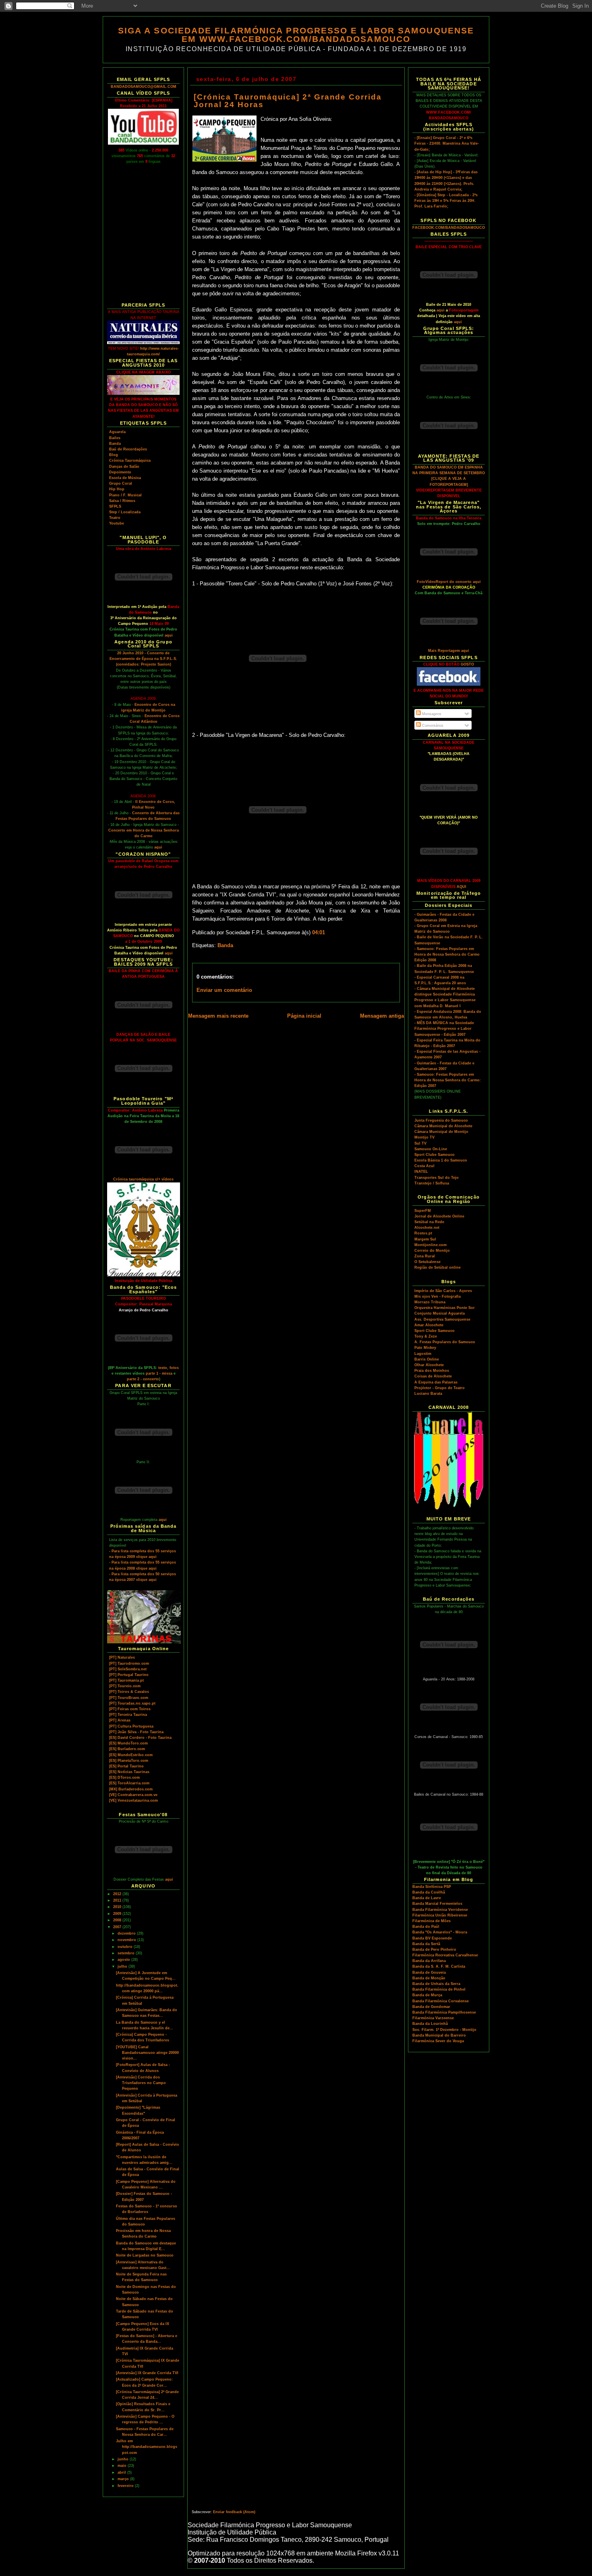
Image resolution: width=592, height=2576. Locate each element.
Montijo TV (424, 1137)
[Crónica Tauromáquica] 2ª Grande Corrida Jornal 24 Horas (288, 101)
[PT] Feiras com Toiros (130, 1709)
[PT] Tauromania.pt (126, 1680)
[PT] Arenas (120, 1720)
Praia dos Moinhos (432, 1371)
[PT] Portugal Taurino (129, 1675)
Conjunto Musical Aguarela (440, 1313)
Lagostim (423, 1354)
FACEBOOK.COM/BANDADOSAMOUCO (449, 228)
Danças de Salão (124, 467)
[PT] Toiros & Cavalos (129, 1692)
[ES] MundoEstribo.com (131, 1755)
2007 (118, 1927)
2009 (118, 1914)
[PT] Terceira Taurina (128, 1715)
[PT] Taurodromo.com (129, 1663)
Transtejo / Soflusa (432, 1183)
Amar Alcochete (429, 1325)
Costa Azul (424, 1166)
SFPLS (115, 506)
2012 (118, 1894)
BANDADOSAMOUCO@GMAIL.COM (144, 87)
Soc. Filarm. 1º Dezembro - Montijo (444, 2030)
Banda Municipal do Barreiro (439, 2035)
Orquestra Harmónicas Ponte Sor (445, 1308)
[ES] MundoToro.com (128, 1743)
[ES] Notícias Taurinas (129, 1772)
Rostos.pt (423, 1233)
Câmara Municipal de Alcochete (443, 1126)
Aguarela (117, 432)
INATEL (421, 1172)
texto (163, 1368)
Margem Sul (425, 1239)
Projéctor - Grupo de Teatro (440, 1388)
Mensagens (431, 714)
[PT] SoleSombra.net (128, 1669)
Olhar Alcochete (429, 1365)
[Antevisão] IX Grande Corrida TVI (147, 2373)
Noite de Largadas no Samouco (145, 2255)
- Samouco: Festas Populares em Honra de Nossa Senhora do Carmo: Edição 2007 (448, 1080)
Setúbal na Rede (429, 1222)
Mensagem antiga (382, 1016)
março (124, 2479)
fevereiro (126, 2486)
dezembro (127, 1933)
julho (123, 1966)
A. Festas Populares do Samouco (445, 1342)
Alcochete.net (427, 1228)
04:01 (319, 933)
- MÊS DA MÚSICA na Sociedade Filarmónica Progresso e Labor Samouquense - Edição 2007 (444, 1029)
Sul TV (420, 1143)
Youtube (117, 523)
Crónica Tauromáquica (130, 460)
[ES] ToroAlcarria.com (129, 1783)
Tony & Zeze (426, 1336)
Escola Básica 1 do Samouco (441, 1160)
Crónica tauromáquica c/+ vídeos (143, 1179)
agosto (124, 1960)
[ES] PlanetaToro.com (129, 1761)
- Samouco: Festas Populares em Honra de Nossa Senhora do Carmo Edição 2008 (447, 954)
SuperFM (423, 1211)
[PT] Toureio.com (125, 1686)
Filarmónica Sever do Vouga (438, 2041)
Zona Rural (425, 1256)
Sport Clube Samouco (435, 1155)
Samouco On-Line (431, 1149)
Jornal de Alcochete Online (439, 1216)
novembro (127, 1940)
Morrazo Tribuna (430, 1302)
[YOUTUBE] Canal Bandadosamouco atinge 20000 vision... (147, 2053)
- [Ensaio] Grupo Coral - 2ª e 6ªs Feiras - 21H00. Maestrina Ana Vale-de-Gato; (447, 143)
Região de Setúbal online (438, 1267)
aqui (169, 635)
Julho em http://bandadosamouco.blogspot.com (147, 2447)
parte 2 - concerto (143, 1379)
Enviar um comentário (224, 990)
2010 (118, 1907)
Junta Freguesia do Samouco (441, 1120)
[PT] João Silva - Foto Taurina (136, 1732)
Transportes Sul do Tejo (437, 1178)
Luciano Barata (428, 1394)
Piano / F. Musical (125, 495)
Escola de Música (125, 478)
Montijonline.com (431, 1245)
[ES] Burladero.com (127, 1749)
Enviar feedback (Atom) (234, 2512)
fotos (174, 1368)
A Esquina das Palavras (436, 1382)
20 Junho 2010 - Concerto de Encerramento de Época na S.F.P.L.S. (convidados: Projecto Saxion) (143, 659)
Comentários (432, 726)
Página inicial (304, 1016)
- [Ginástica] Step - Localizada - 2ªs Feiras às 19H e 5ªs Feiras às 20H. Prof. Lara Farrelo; (446, 201)
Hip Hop (117, 489)
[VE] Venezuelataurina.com (134, 1800)
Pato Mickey (425, 1348)
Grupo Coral (121, 483)
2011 (118, 1900)
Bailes (115, 438)
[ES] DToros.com (124, 1777)
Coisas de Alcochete (433, 1376)
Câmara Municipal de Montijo (441, 1132)
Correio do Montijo (432, 1251)
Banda (115, 444)
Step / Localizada (125, 512)
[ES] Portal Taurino (126, 1766)
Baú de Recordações (128, 449)
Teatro (115, 518)
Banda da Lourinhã (430, 2024)
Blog (114, 455)
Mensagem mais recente (218, 1016)
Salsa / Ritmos (122, 501)
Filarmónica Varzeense (433, 2018)
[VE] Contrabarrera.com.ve (133, 1795)
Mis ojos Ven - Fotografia (438, 1296)
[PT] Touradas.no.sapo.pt (132, 1703)
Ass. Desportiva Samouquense (442, 1319)
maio (123, 2466)
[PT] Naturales (122, 1657)
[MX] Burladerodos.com (131, 1789)
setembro (127, 1953)
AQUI (462, 887)
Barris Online (427, 1359)
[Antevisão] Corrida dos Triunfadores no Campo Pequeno (141, 2083)
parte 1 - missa (159, 1373)
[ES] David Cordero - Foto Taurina (140, 1738)
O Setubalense (427, 1262)
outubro (126, 1947)
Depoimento (120, 472)
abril (122, 2472)
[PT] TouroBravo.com (129, 1698)
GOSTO (467, 664)
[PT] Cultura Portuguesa (131, 1726)
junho (124, 2459)
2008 (118, 1920)
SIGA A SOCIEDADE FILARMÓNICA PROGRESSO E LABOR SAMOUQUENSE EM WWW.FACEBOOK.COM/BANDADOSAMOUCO (296, 35)
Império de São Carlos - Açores (443, 1291)
